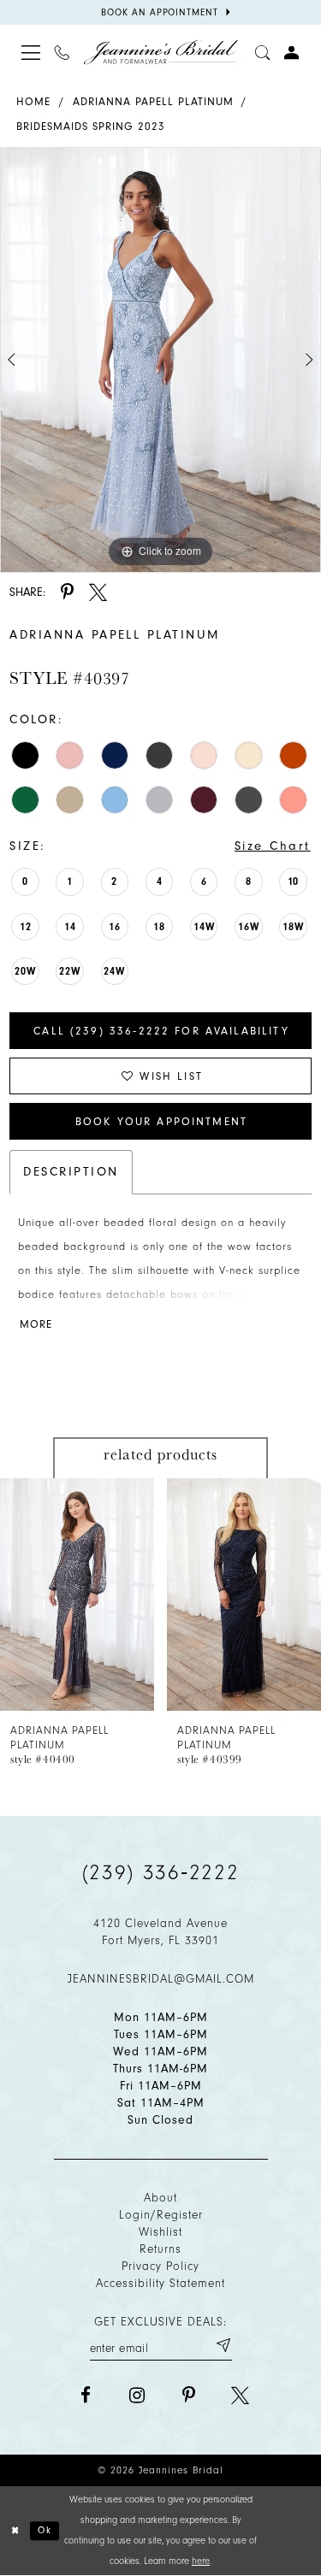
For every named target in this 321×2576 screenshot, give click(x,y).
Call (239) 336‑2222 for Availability (161, 1031)
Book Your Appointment (161, 1121)
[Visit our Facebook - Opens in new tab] (86, 2395)
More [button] (36, 1324)
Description (71, 1172)
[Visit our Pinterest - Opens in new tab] (189, 2395)
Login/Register (161, 2215)
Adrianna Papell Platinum (153, 101)
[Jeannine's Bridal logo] (161, 53)
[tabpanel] (160, 360)
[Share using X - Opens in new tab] (98, 592)
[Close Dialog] (15, 2531)
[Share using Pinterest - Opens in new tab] (67, 592)
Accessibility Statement (160, 2283)
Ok (45, 2530)
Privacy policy (160, 2266)
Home (33, 101)
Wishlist (160, 2232)
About (160, 2198)
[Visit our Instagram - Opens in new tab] (137, 2395)
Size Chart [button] (273, 846)
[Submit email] (223, 2345)
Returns (160, 2249)
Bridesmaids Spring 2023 (91, 126)
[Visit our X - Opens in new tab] (240, 2395)
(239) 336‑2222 (161, 1872)
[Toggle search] (263, 52)
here (201, 2561)
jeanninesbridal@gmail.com (161, 1979)
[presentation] (77, 1595)
